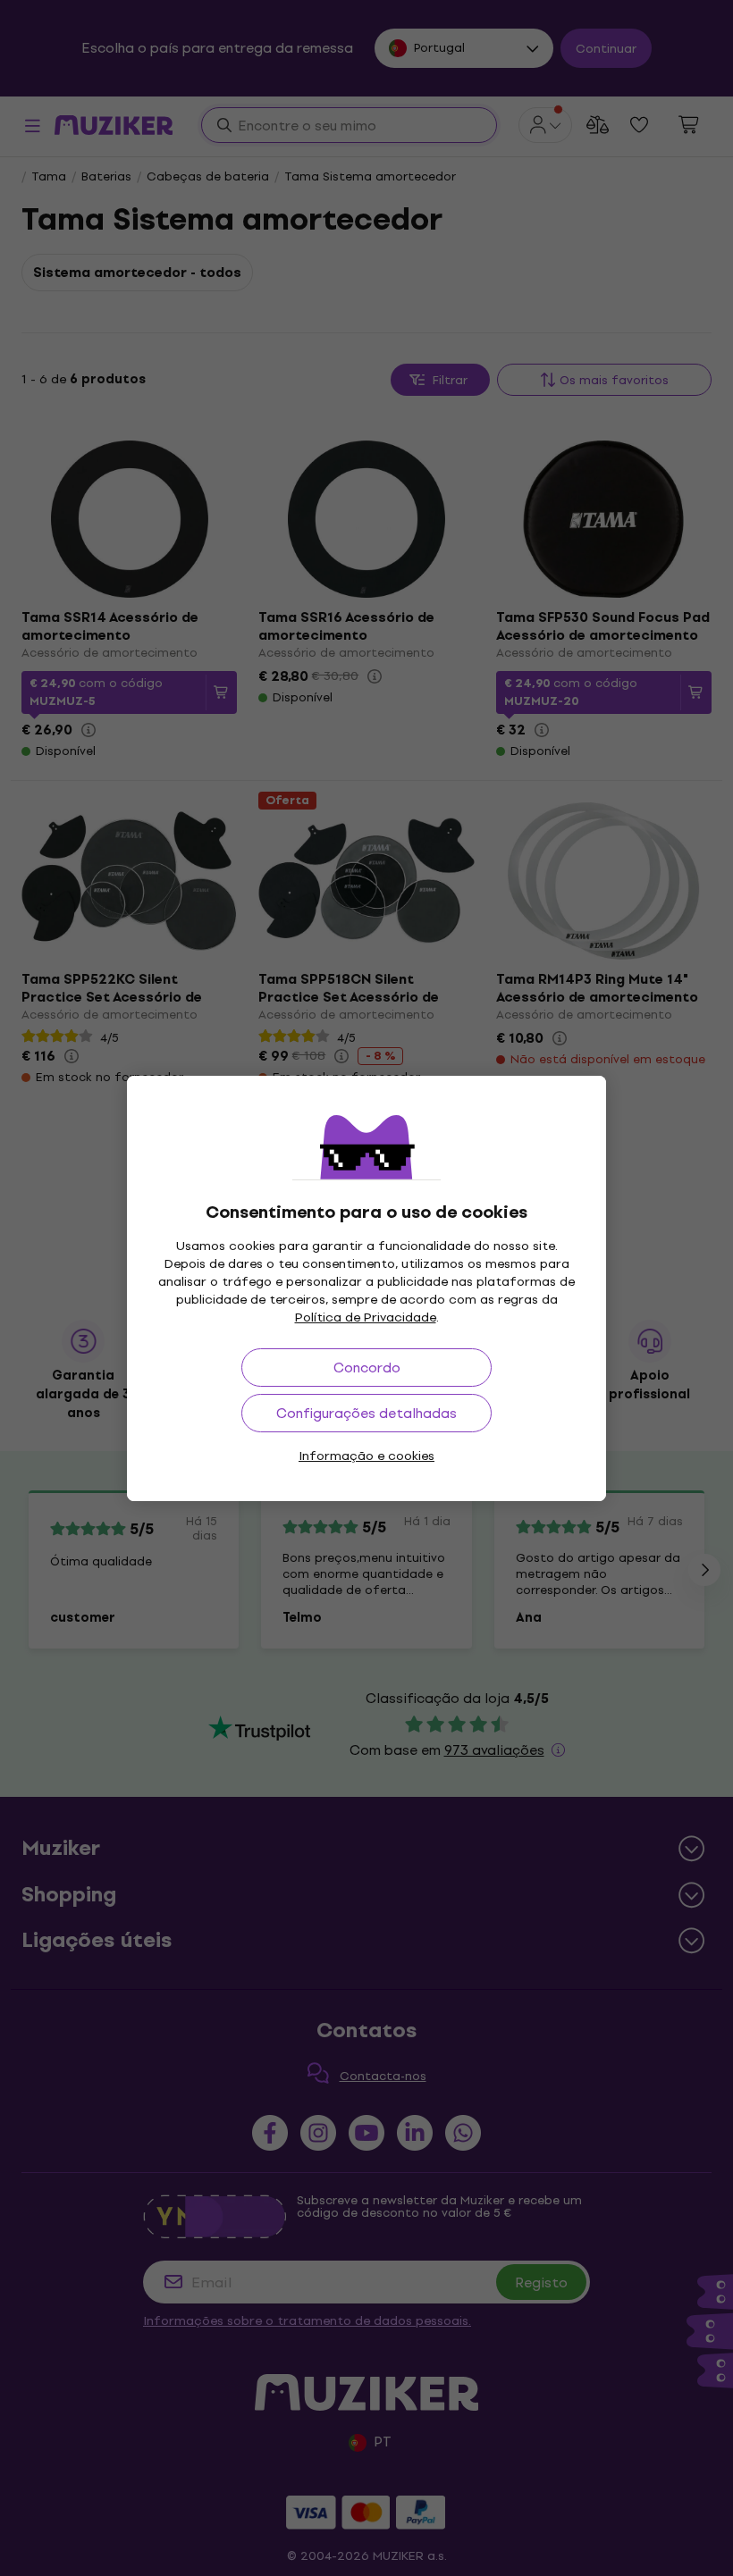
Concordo (367, 1368)
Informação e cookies (366, 1456)
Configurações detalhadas (366, 1413)
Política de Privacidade (366, 1317)
